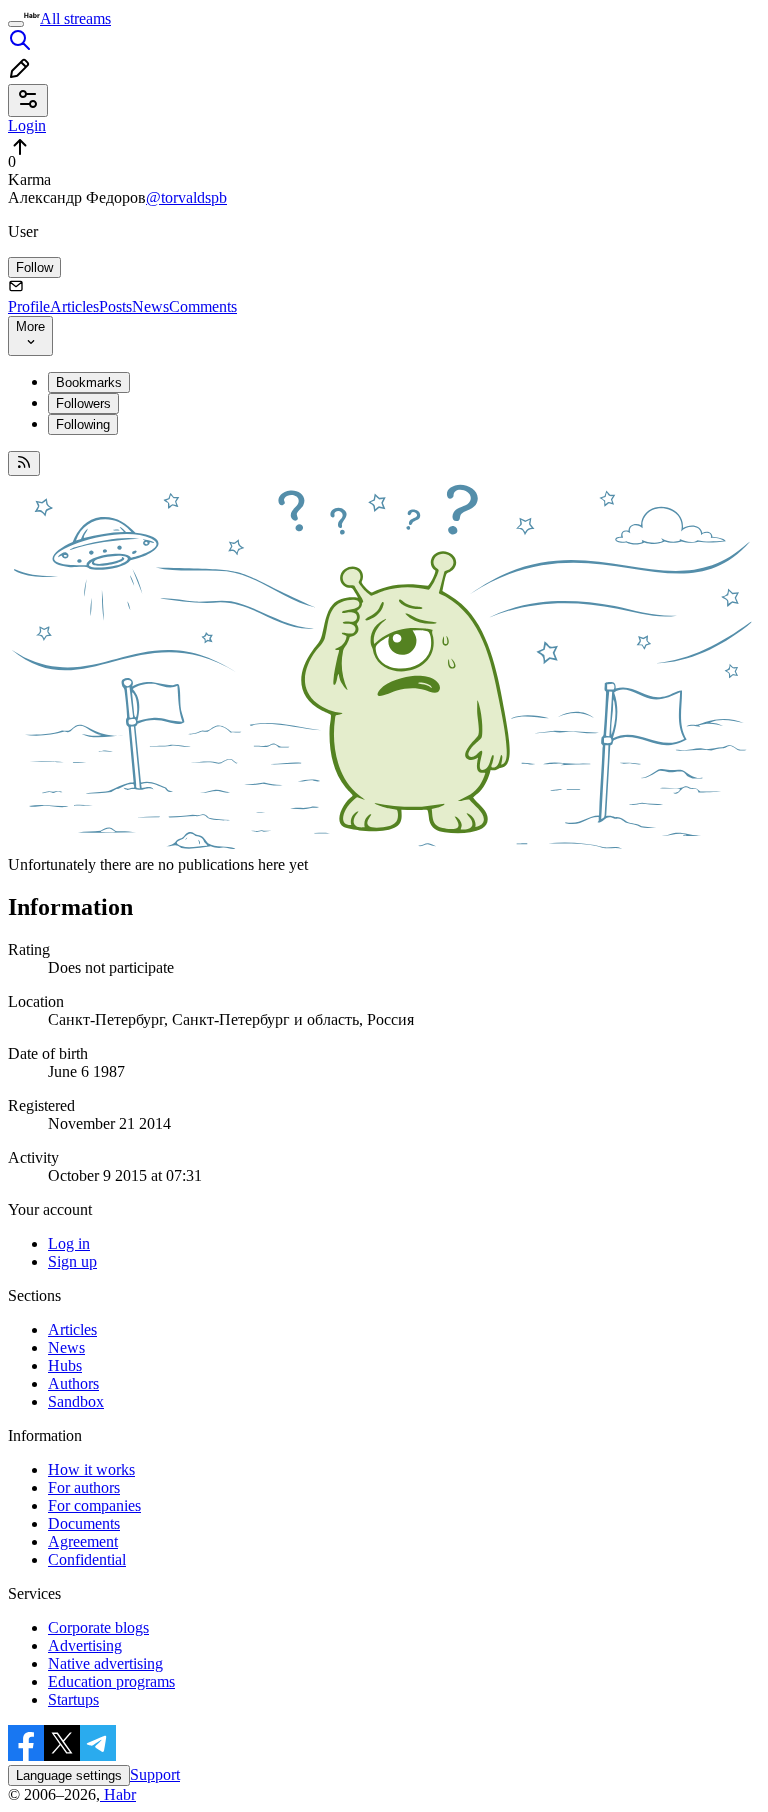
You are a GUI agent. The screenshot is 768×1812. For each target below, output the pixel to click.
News (150, 306)
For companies (94, 1505)
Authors (73, 1383)
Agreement (83, 1541)
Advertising (85, 1645)
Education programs (111, 1681)
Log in (69, 1243)
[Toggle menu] (16, 24)
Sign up (72, 1261)
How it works (91, 1469)
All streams (75, 18)
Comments (203, 306)
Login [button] (27, 125)
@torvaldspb (186, 197)
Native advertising (105, 1663)
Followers (83, 403)
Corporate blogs (98, 1627)
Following (83, 424)
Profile (29, 306)
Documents (84, 1523)
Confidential (87, 1559)
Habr (118, 1794)
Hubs (65, 1365)
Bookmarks (89, 382)
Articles (74, 306)
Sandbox (76, 1401)
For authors (84, 1487)
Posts (115, 306)
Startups (73, 1699)
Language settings (69, 1775)
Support (155, 1774)
